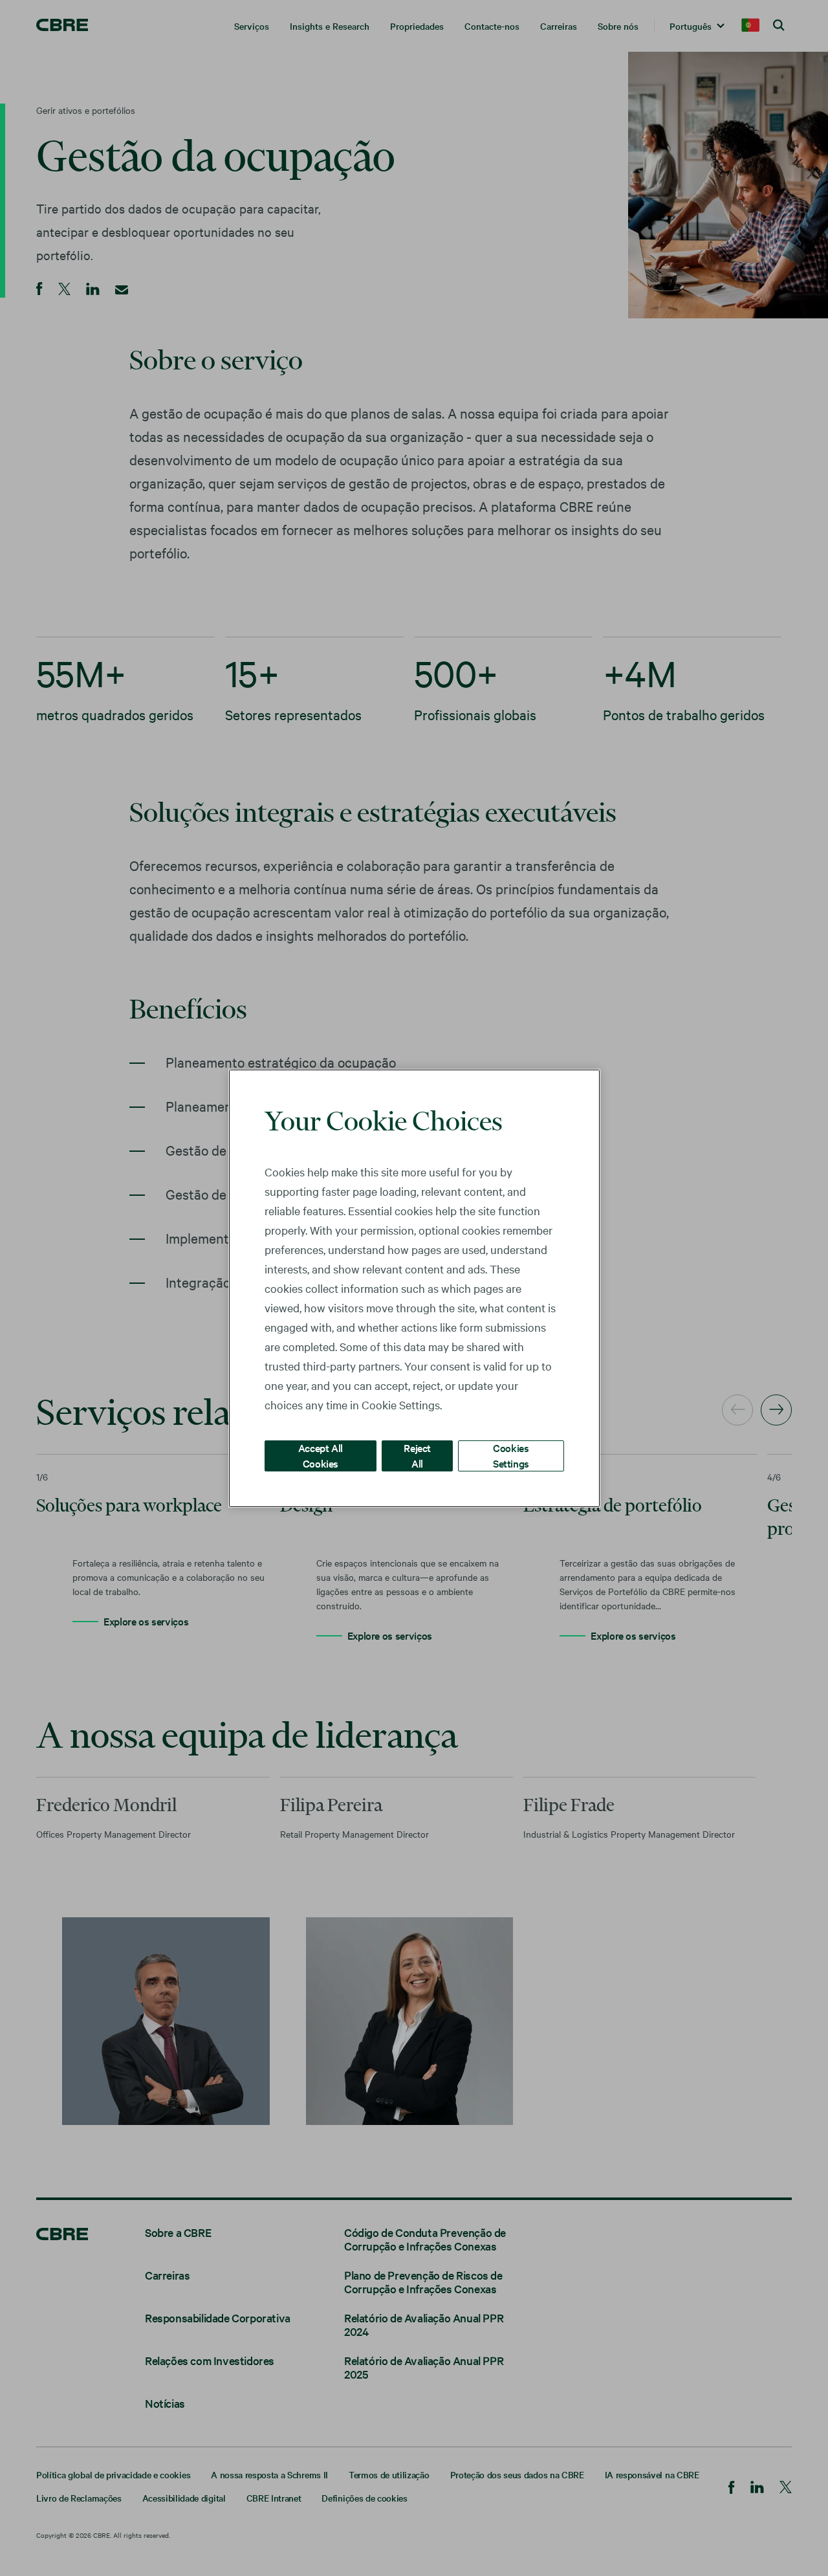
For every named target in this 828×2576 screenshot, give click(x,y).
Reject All (417, 1455)
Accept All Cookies (321, 1455)
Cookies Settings (511, 1455)
